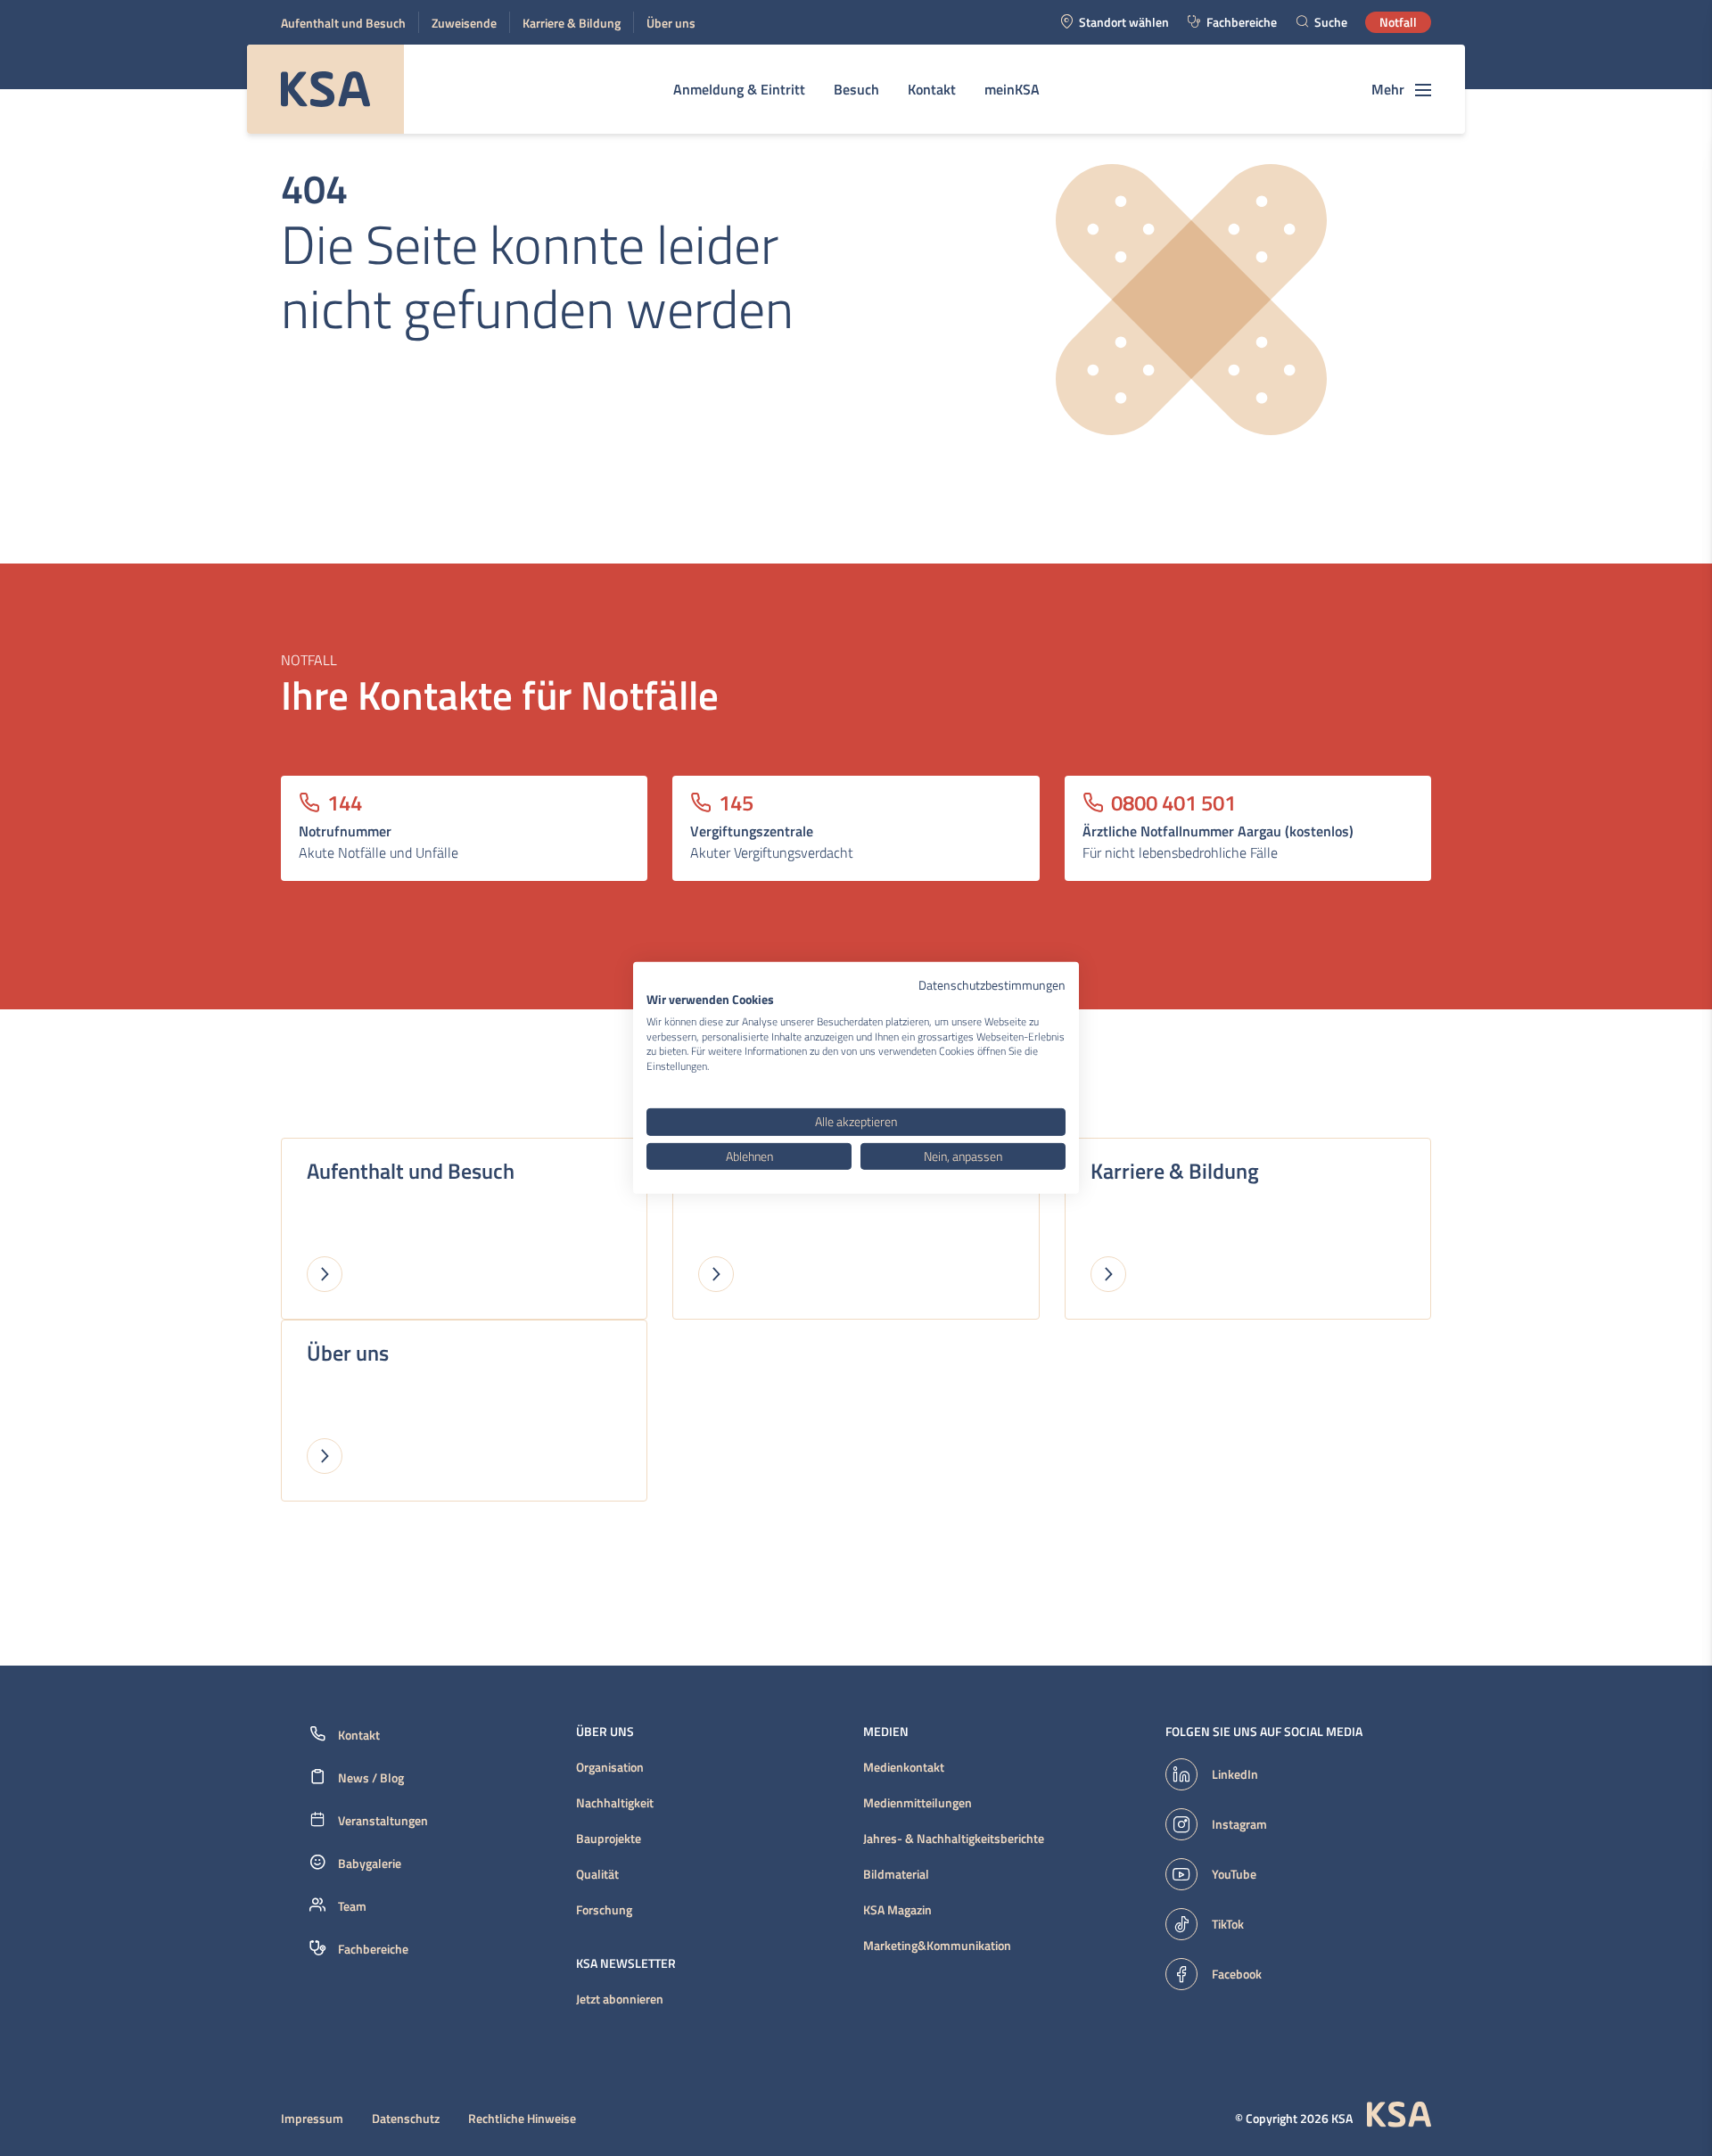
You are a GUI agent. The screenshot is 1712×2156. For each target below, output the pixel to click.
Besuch (856, 89)
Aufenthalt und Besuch (343, 23)
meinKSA (1012, 89)
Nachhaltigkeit (615, 1803)
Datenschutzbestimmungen (992, 985)
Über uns (671, 23)
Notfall (1398, 22)
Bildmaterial (896, 1874)
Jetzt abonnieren (620, 1999)
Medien (886, 1732)
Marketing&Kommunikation (937, 1946)
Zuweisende (464, 23)
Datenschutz (406, 2119)
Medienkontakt (904, 1767)
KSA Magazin (897, 1910)
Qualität (597, 1874)
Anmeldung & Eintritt (739, 89)
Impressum (312, 2119)
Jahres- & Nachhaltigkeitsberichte (954, 1839)
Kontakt (932, 89)
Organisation (610, 1767)
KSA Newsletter (626, 1963)
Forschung (604, 1910)
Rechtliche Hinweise (522, 2119)
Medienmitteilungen (918, 1803)
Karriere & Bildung (572, 23)
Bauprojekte (609, 1839)
